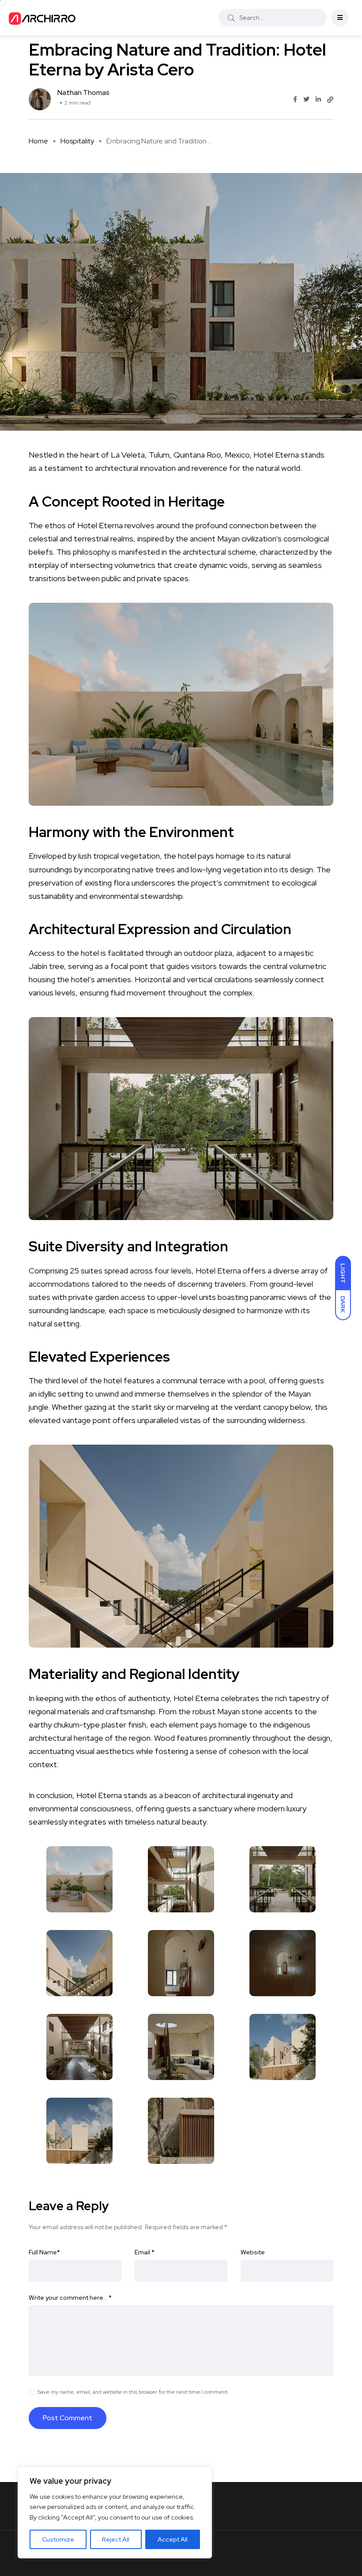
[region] (115, 2512)
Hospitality (77, 141)
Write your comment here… (70, 2298)
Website (253, 2252)
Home (38, 141)
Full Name (44, 2252)
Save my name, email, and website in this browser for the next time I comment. (133, 2392)
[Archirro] (44, 18)
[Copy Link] (330, 100)
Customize (58, 2539)
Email (145, 2252)
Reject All (116, 2539)
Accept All (173, 2539)
